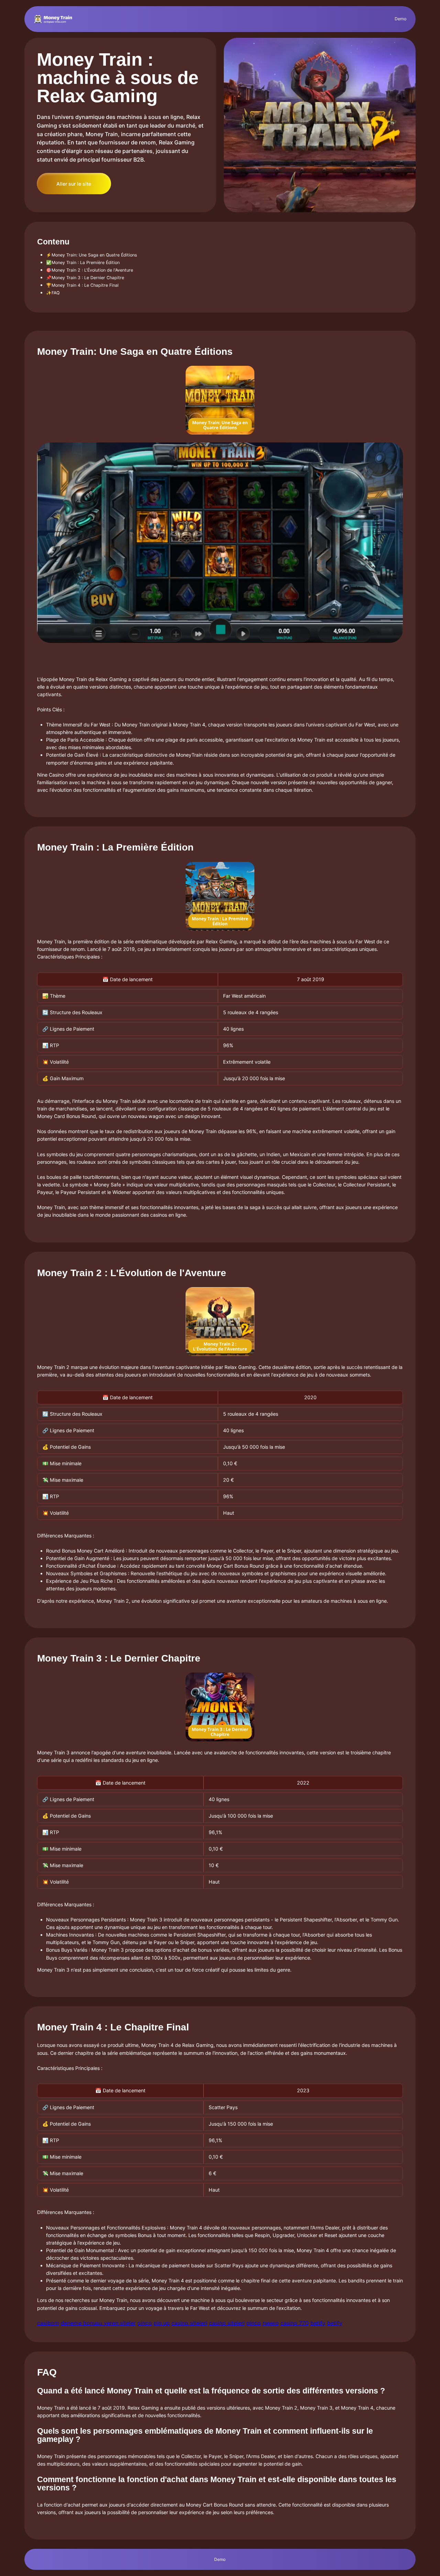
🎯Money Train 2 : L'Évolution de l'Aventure (90, 270)
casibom (48, 2323)
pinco (145, 2323)
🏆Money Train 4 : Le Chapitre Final (82, 285)
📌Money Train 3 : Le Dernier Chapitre (85, 278)
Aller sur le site (74, 184)
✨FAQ (53, 293)
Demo (400, 19)
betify (318, 2323)
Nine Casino (51, 775)
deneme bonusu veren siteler (98, 2323)
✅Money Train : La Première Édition (83, 262)
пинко (271, 2323)
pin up (162, 2323)
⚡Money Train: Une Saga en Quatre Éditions (92, 255)
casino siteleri (189, 2323)
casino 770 (295, 2323)
